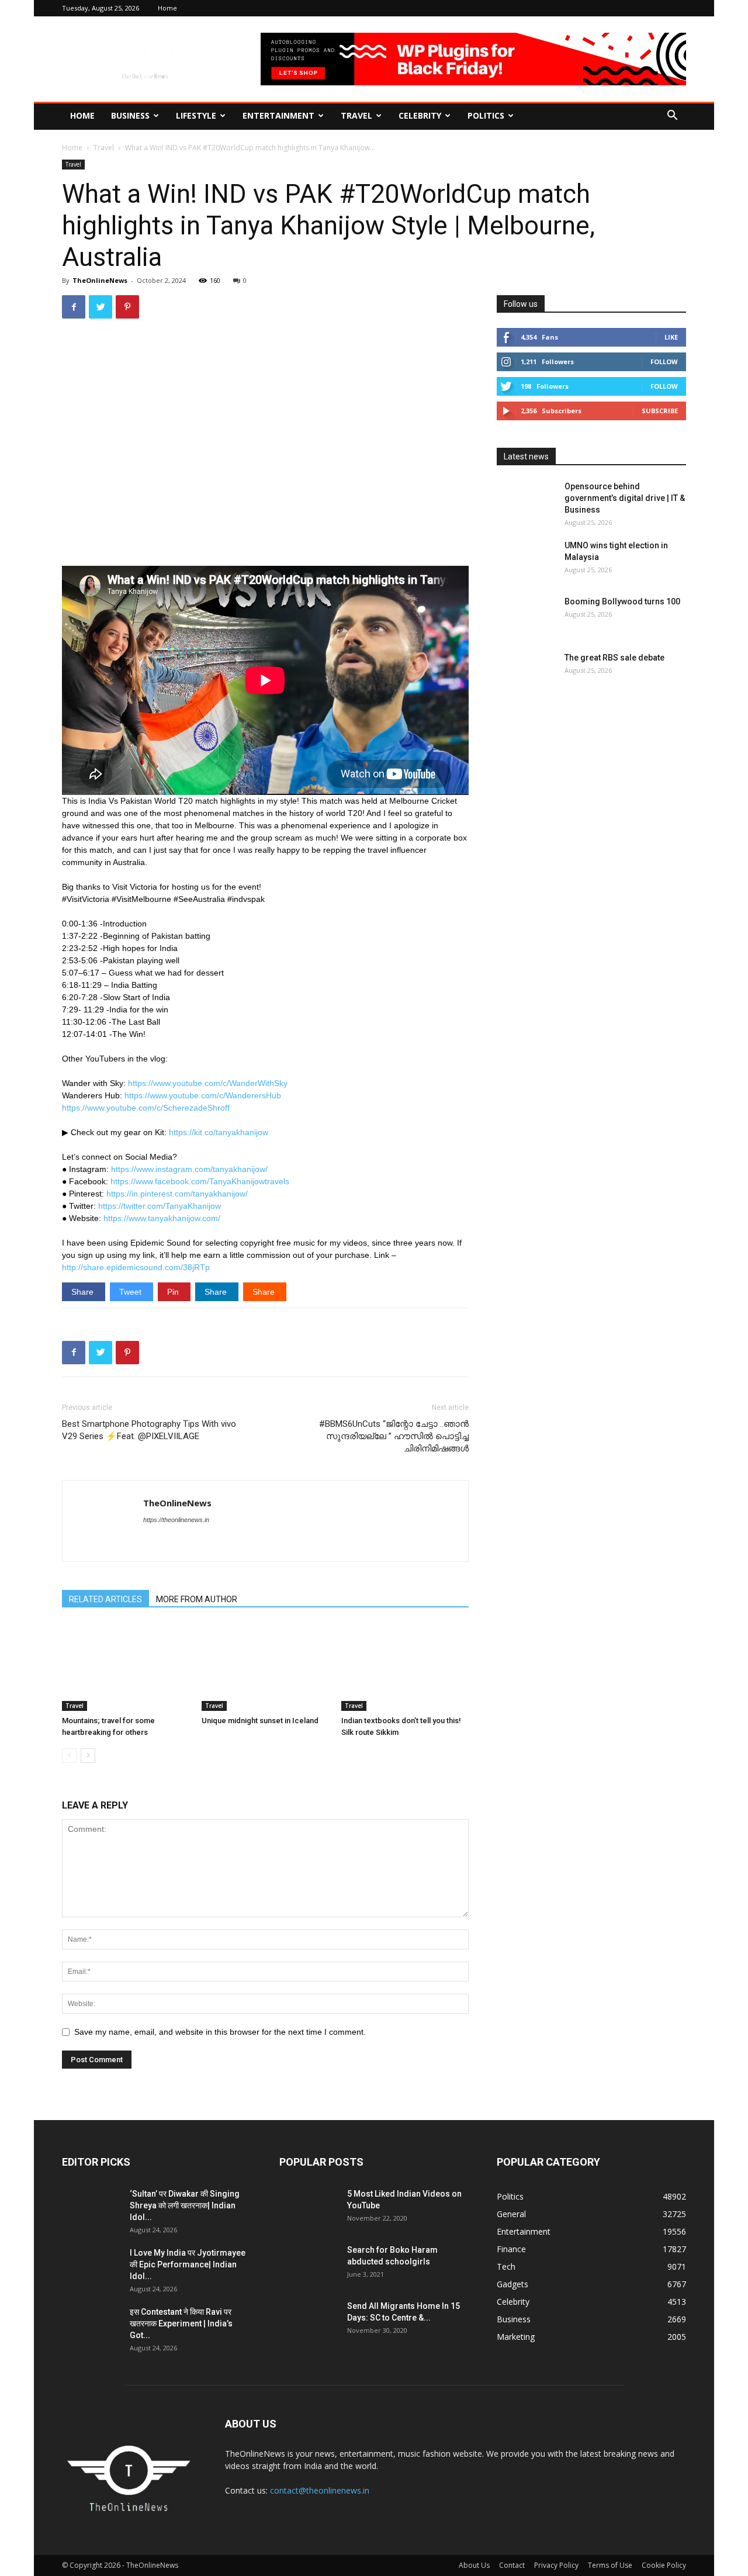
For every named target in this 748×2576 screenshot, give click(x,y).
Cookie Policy (664, 2565)
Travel (356, 115)
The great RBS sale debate (614, 658)
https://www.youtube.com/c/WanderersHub (203, 1095)
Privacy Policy (556, 2565)
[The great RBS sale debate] (526, 672)
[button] (672, 117)
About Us (474, 2565)
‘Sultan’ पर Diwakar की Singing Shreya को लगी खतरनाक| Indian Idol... (185, 2205)
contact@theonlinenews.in (320, 2490)
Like (671, 337)
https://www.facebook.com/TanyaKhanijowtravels (200, 1181)
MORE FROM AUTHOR (197, 1599)
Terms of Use (610, 2565)
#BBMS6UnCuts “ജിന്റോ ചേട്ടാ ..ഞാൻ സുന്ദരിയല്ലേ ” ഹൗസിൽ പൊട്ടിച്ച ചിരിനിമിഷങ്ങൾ (394, 1436)
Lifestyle (196, 115)
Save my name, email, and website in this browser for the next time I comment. (220, 2032)
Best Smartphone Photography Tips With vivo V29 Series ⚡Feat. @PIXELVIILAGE (149, 1430)
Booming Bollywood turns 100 (622, 601)
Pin (174, 1292)
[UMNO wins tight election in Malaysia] (526, 560)
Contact (512, 2565)
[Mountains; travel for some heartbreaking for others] (126, 1667)
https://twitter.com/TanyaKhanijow (160, 1206)
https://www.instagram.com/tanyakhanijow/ (189, 1169)
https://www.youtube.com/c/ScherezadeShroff (146, 1108)
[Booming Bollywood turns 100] (526, 616)
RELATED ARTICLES (105, 1599)
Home (167, 8)
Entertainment (278, 115)
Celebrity (420, 115)
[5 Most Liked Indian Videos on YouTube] (309, 2208)
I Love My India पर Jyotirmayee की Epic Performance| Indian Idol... (188, 2264)
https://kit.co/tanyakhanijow (219, 1132)
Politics (486, 115)
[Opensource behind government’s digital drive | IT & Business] (526, 501)
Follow (664, 362)
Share (84, 1292)
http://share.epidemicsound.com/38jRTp (136, 1267)
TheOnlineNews (100, 280)
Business (130, 115)
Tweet (131, 1292)
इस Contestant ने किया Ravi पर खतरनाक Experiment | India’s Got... (181, 2323)
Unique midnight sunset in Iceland (260, 1721)
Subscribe (660, 411)
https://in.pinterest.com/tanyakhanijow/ (177, 1194)
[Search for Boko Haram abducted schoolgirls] (309, 2264)
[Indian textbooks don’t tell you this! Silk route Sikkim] (405, 1667)
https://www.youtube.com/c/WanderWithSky (208, 1083)
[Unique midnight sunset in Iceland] (265, 1667)
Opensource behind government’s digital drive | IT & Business (625, 498)
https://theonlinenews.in (176, 1520)
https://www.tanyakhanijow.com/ (162, 1218)
